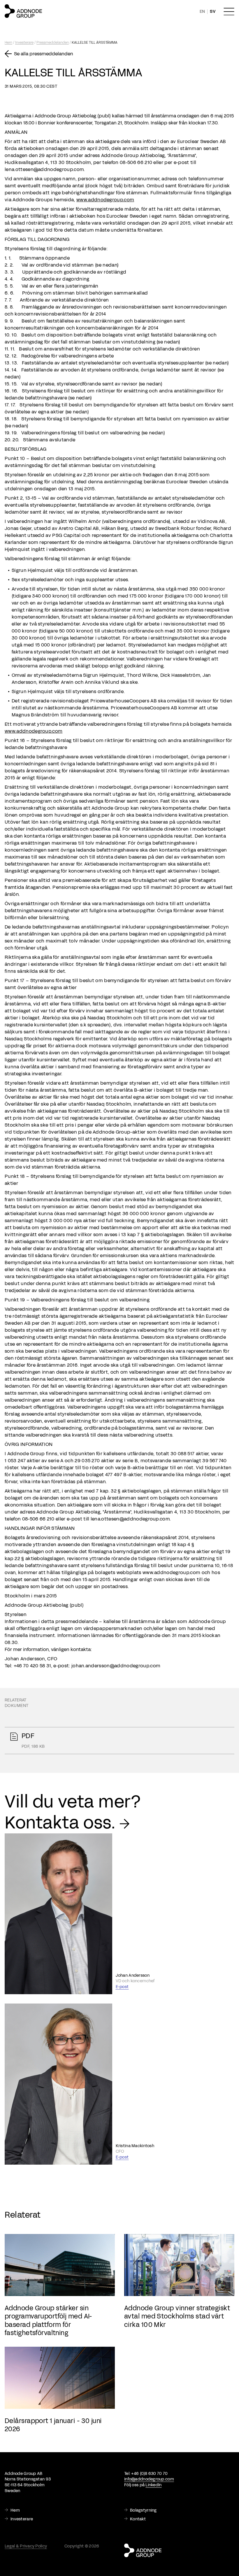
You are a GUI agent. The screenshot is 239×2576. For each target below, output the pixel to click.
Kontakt (138, 2519)
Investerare (24, 43)
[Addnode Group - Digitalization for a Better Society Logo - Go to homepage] (23, 11)
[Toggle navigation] (229, 12)
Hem (8, 43)
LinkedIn (153, 2485)
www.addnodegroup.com (105, 200)
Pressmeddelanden (53, 43)
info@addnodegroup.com (149, 2479)
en (202, 12)
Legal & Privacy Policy (26, 2546)
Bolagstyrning (143, 2510)
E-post (122, 1987)
